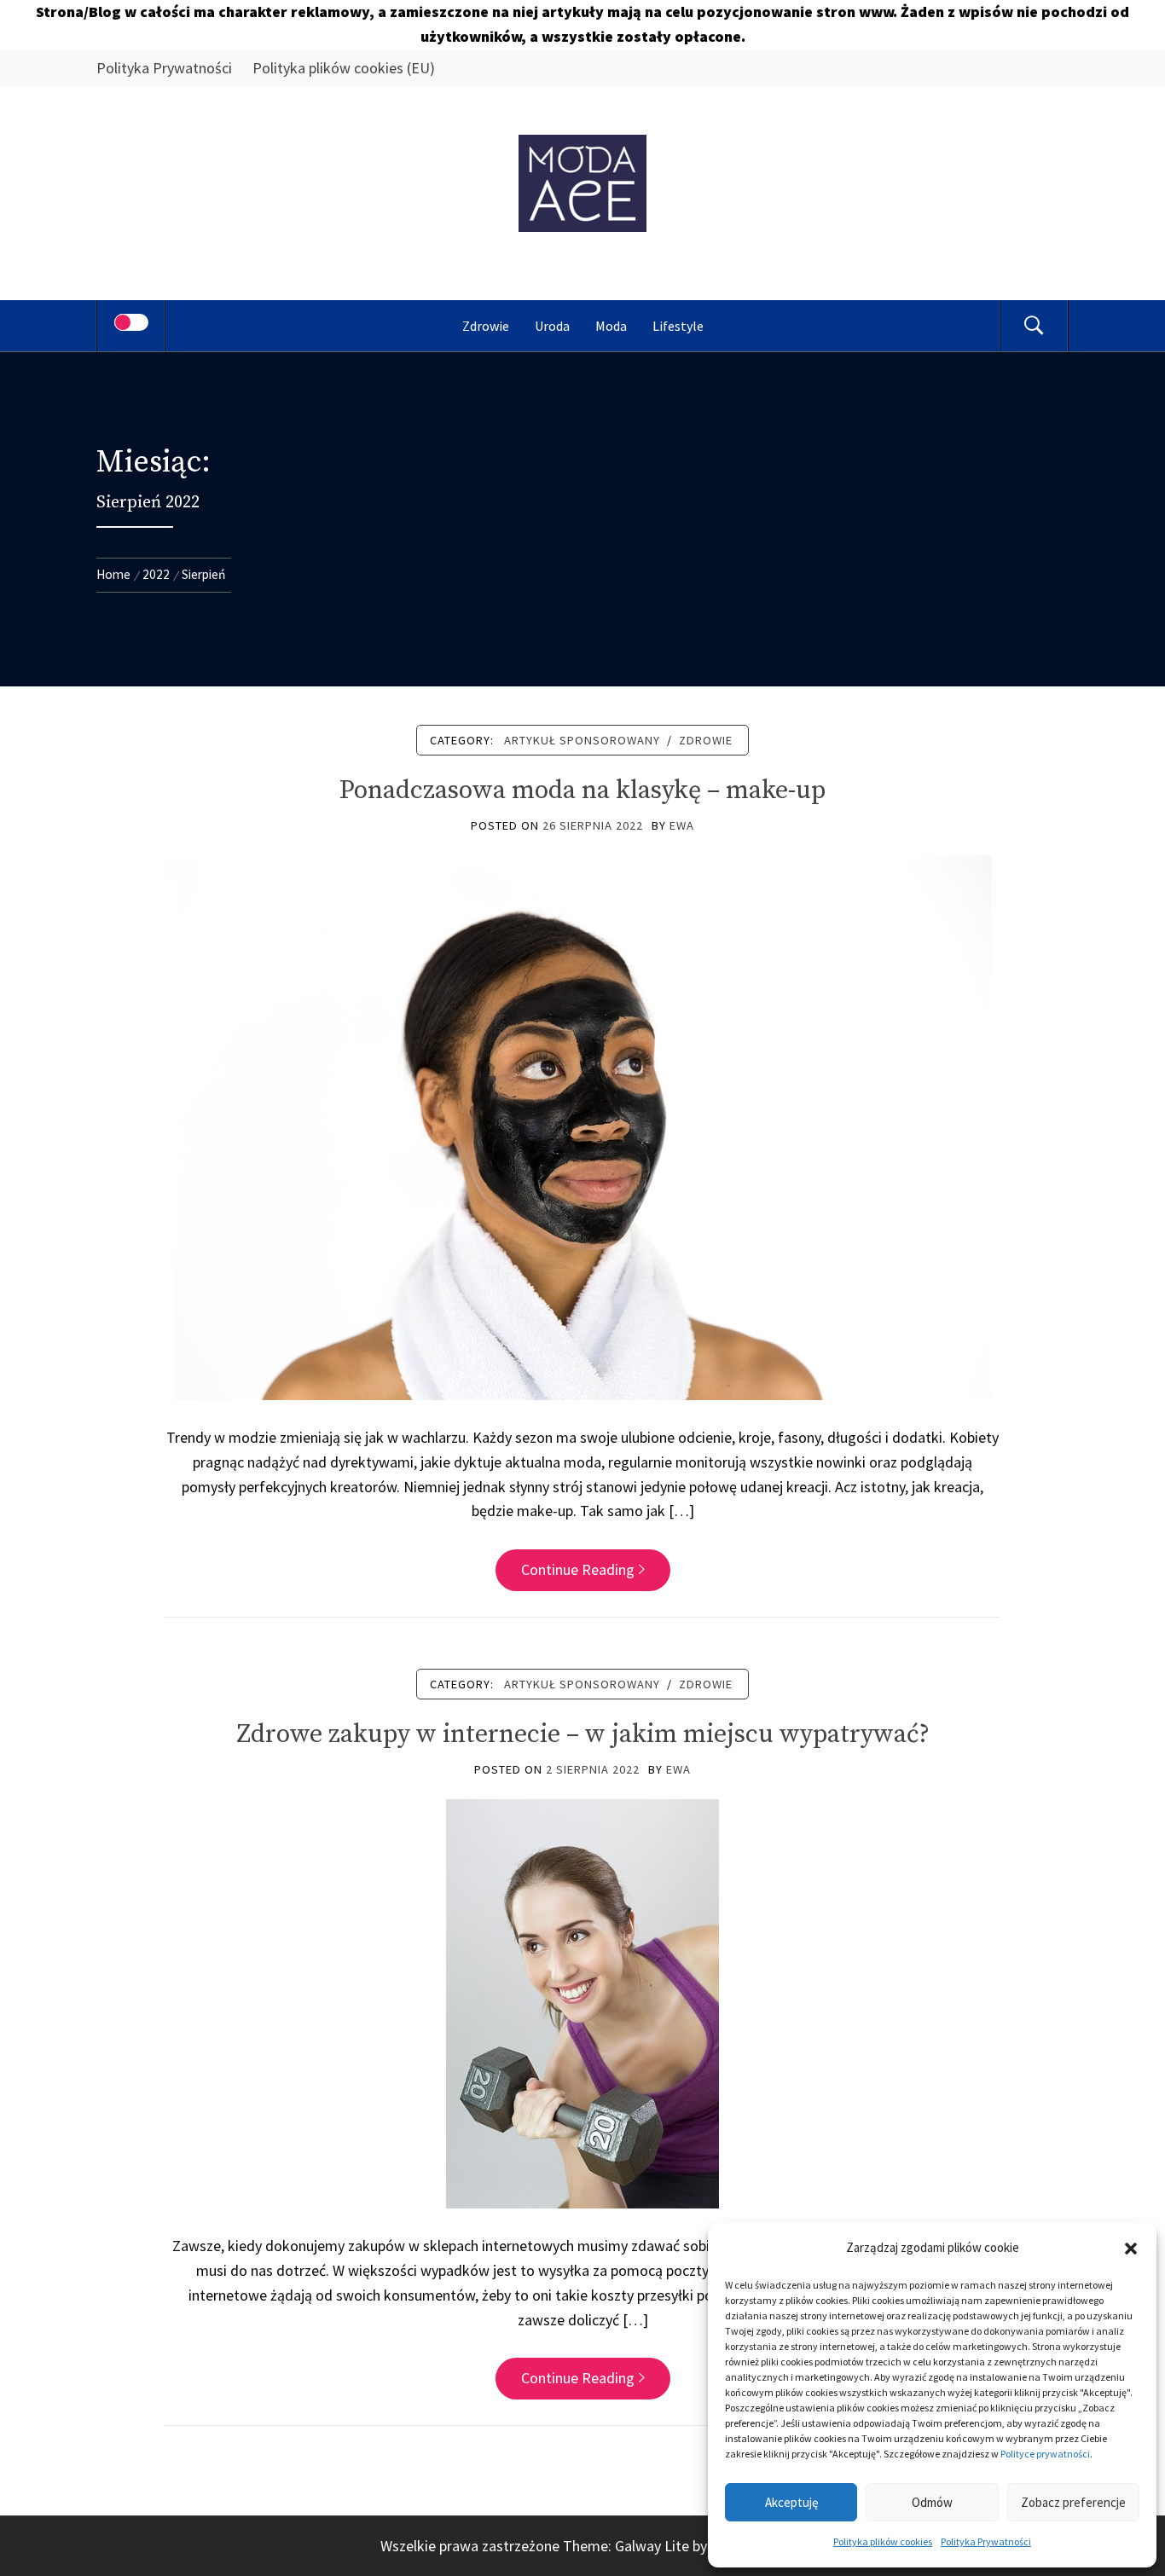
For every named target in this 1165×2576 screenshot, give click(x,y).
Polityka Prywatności (986, 2541)
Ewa (682, 825)
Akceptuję (791, 2502)
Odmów (932, 2502)
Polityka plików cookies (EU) (344, 68)
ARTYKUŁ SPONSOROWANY (582, 740)
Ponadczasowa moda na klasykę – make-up (582, 790)
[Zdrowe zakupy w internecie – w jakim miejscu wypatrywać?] (582, 2003)
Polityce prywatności (1045, 2454)
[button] (1131, 2249)
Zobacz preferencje (1073, 2502)
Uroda (552, 326)
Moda (611, 326)
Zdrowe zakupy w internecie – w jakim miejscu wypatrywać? (583, 1734)
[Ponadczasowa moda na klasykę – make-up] (582, 1126)
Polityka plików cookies (883, 2541)
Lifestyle (678, 326)
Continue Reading (578, 1569)
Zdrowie (486, 326)
